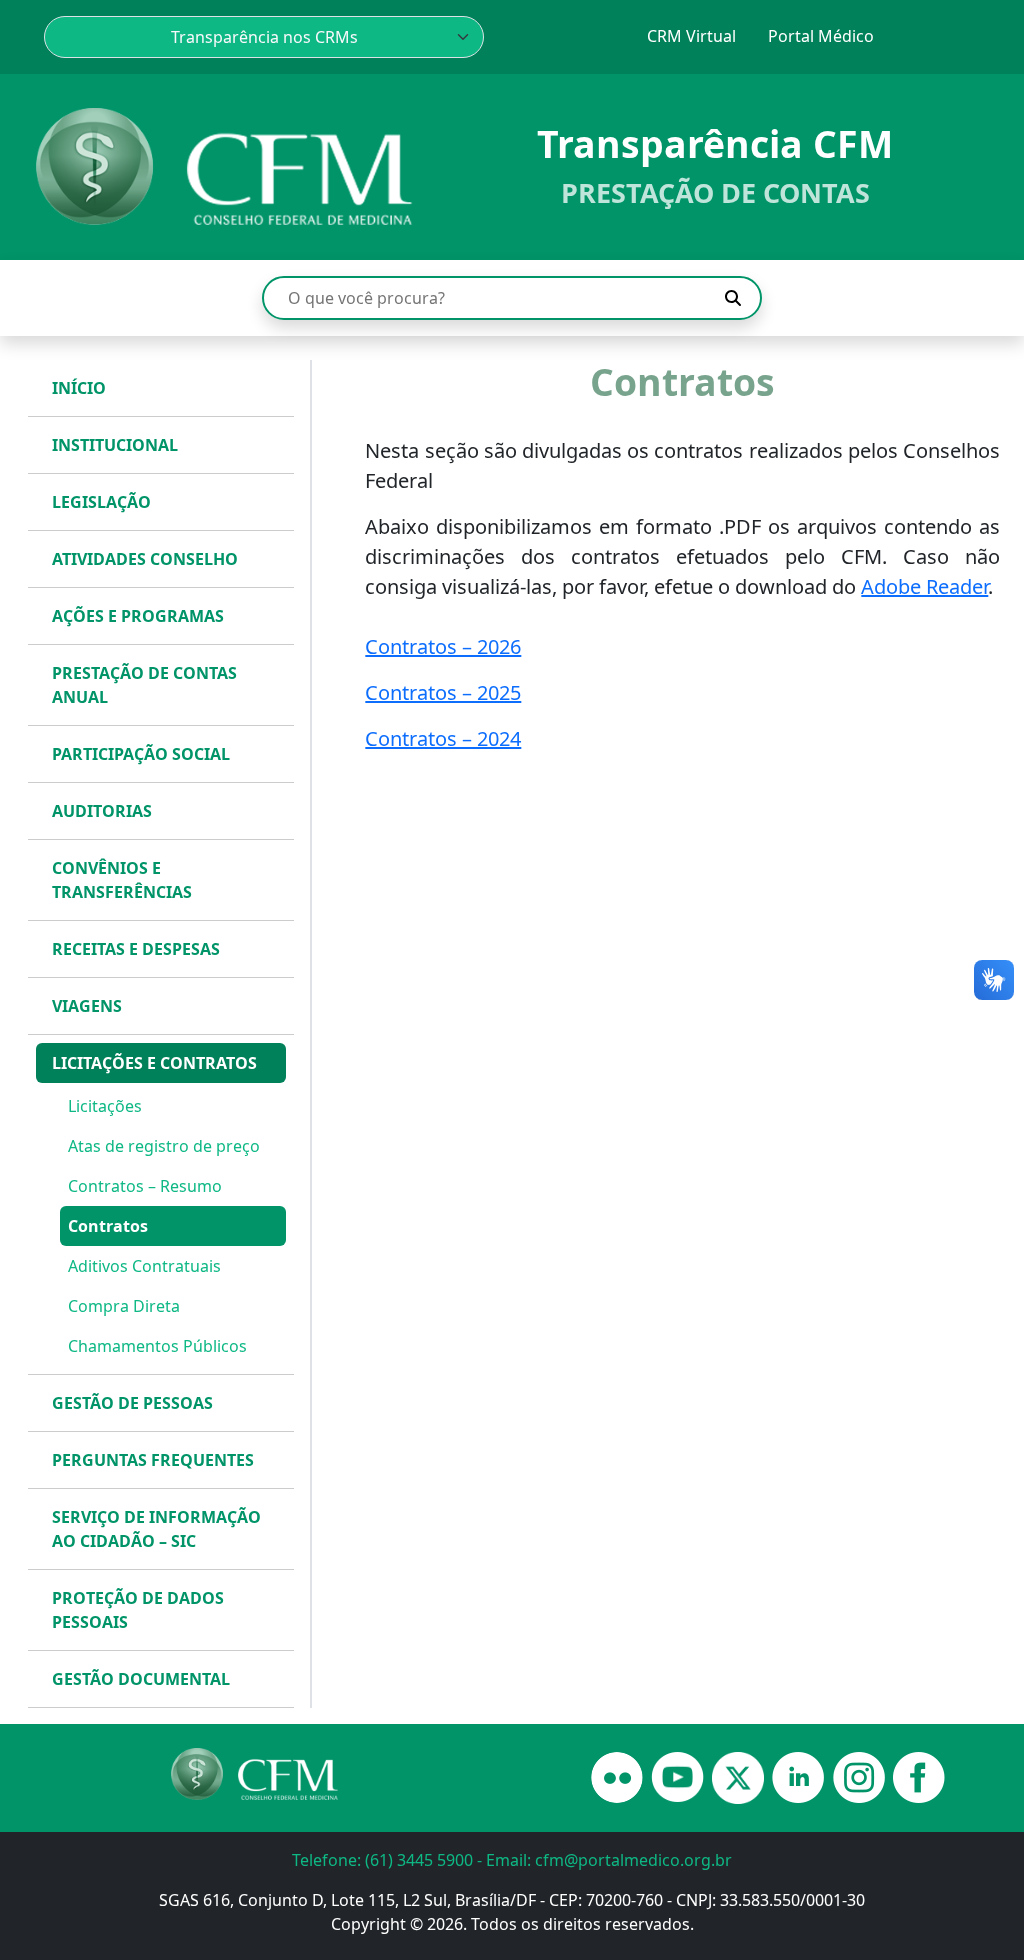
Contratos (108, 1226)
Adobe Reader (924, 586)
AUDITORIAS (102, 811)
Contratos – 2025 (443, 692)
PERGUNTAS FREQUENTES (153, 1460)
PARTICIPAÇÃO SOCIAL (141, 754)
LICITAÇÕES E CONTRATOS (154, 1063)
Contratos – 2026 (443, 646)
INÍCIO (79, 388)
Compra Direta (124, 1306)
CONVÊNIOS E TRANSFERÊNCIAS (122, 880)
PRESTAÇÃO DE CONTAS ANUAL (144, 685)
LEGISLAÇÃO (101, 502)
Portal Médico (821, 36)
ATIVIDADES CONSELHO (145, 559)
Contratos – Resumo (145, 1186)
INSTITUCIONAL (115, 445)
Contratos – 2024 (443, 738)
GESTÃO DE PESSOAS (132, 1403)
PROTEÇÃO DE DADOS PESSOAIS (138, 1610)
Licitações (105, 1106)
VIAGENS (87, 1006)
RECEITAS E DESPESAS (136, 949)
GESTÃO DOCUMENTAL (141, 1679)
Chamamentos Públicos (157, 1346)
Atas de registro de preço (164, 1146)
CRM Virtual (691, 36)
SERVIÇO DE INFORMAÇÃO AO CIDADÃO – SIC (156, 1529)
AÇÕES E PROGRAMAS (138, 616)
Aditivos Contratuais (144, 1266)
